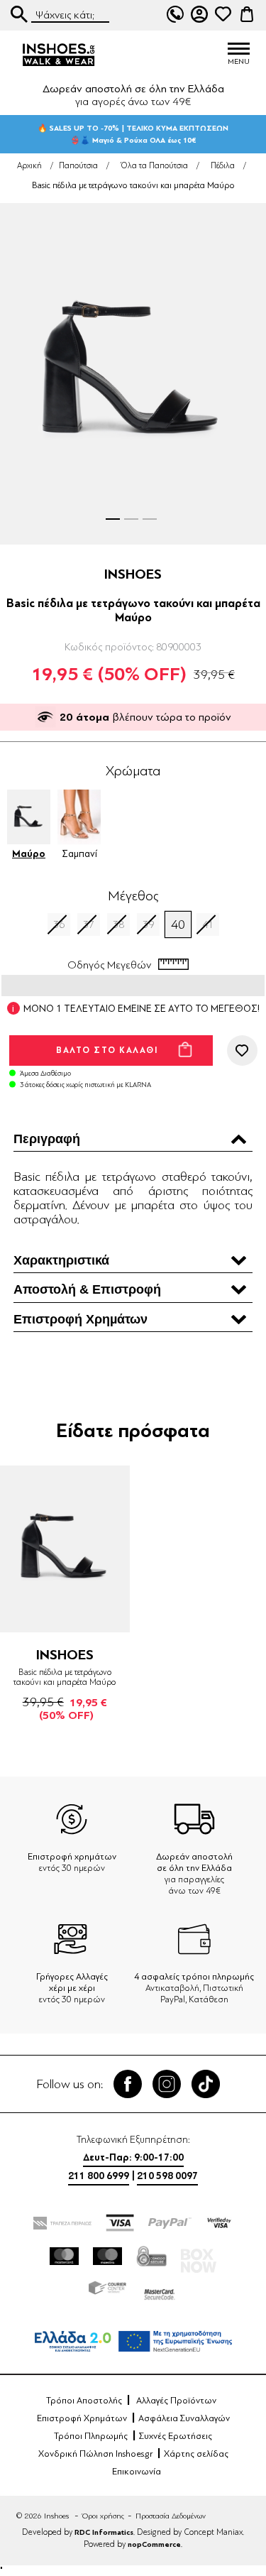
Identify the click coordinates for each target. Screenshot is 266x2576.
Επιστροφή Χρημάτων (82, 2418)
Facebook (128, 2084)
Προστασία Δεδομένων (171, 2516)
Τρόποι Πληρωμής (91, 2436)
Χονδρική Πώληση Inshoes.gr (95, 2454)
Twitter (167, 2084)
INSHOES (133, 574)
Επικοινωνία (137, 2472)
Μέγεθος (133, 896)
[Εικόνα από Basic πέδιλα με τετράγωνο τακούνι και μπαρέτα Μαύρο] (133, 374)
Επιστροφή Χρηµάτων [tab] (81, 1319)
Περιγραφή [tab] (47, 1139)
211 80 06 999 (175, 14)
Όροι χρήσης (103, 2516)
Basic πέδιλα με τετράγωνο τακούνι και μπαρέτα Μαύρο (65, 1677)
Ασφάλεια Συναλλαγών (184, 2418)
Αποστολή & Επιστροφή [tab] (87, 1289)
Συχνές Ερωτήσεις (176, 2436)
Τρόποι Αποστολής (84, 2401)
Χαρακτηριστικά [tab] (61, 1260)
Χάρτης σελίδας (196, 2454)
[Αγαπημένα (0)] (223, 14)
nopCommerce (154, 2544)
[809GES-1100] (65, 1549)
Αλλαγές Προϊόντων (176, 2401)
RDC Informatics (104, 2532)
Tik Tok (206, 2084)
